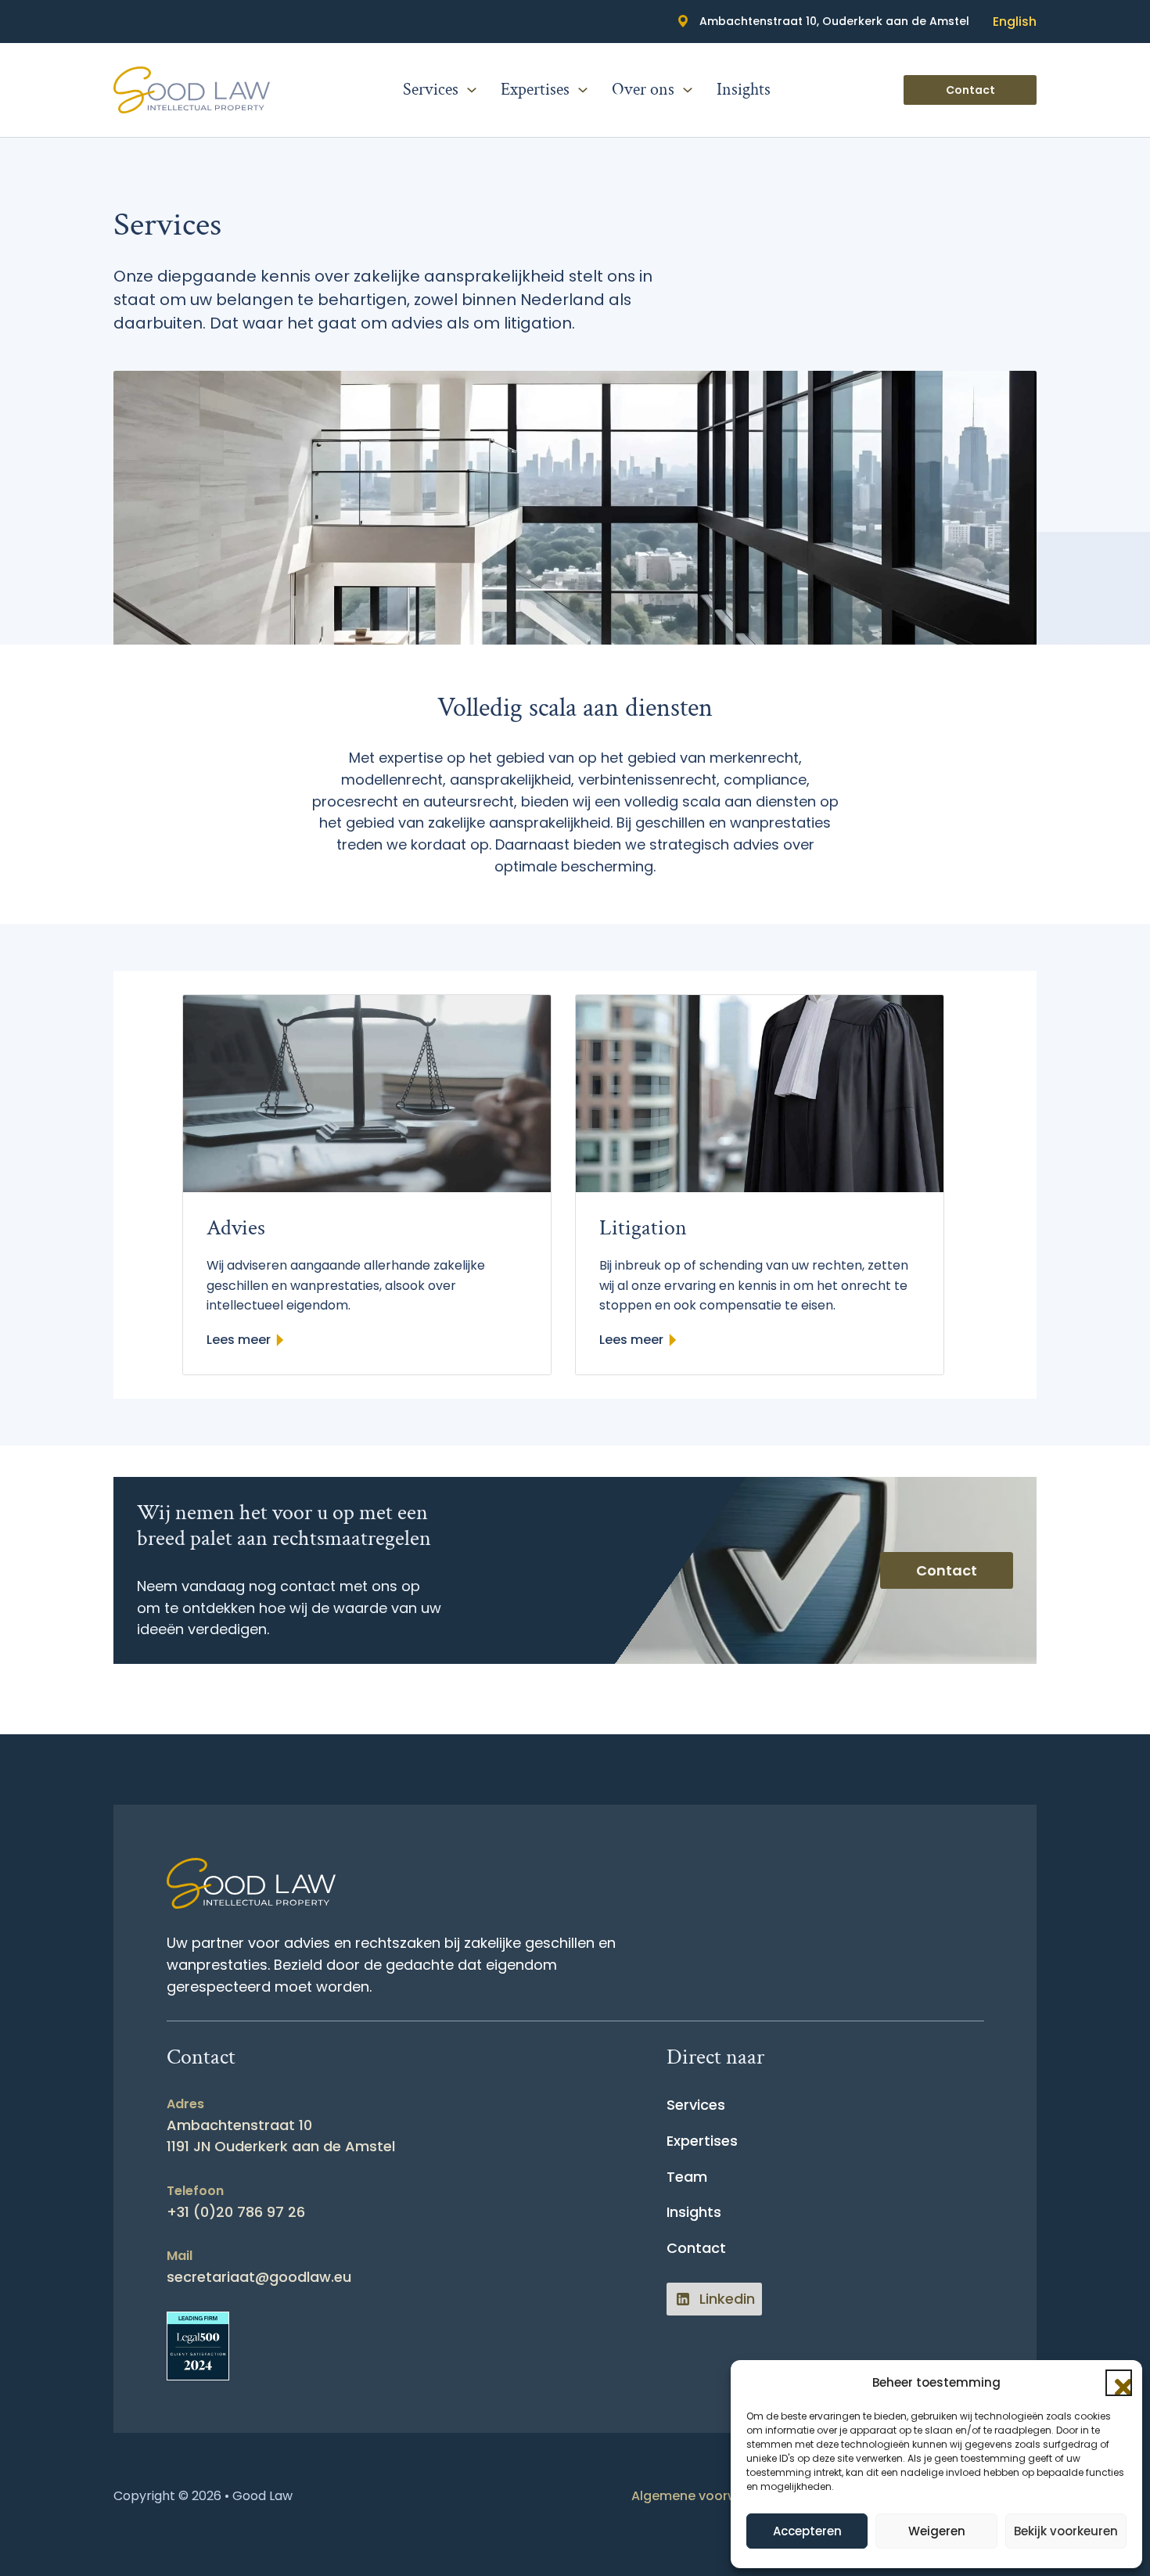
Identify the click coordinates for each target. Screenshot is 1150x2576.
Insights (744, 90)
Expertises (535, 90)
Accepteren (807, 2531)
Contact (970, 90)
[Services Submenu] (472, 90)
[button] (1119, 2383)
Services (431, 90)
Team (687, 2177)
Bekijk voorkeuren (1066, 2531)
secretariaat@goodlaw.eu (259, 2277)
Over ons (643, 90)
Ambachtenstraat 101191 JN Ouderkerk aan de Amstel (281, 2136)
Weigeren (937, 2531)
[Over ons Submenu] (688, 90)
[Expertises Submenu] (583, 90)
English (1015, 22)
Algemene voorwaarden (708, 2496)
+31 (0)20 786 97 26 (236, 2212)
